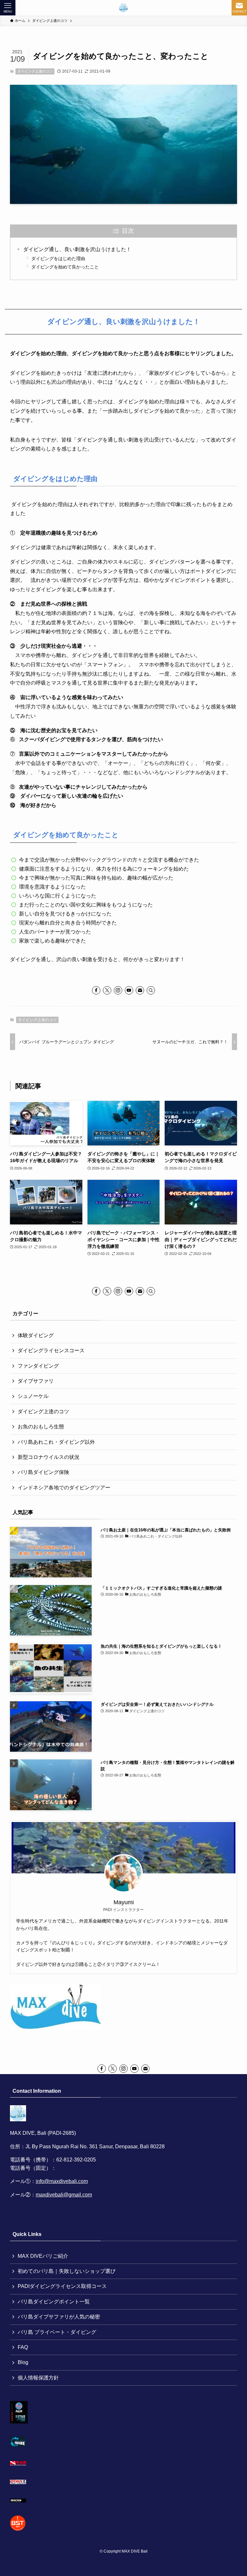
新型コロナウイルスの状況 (49, 1457)
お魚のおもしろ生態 (41, 1427)
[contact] (140, 990)
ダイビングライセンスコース (51, 1350)
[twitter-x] (107, 990)
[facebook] (96, 990)
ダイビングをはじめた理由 (58, 258)
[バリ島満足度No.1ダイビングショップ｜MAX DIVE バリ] (123, 8)
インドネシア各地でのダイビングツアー (64, 1488)
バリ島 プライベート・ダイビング (57, 2332)
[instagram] (118, 990)
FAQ (23, 2347)
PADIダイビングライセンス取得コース (62, 2286)
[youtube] (129, 990)
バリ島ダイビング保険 (43, 1472)
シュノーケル (33, 1396)
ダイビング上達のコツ (35, 71)
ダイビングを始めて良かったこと (65, 267)
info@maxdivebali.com (62, 2181)
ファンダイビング (38, 1366)
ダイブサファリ (36, 1381)
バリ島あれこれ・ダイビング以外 (56, 1442)
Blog (23, 2362)
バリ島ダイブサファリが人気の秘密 (59, 2317)
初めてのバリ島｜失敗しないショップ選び (67, 2271)
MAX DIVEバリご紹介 (43, 2256)
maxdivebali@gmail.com (64, 2195)
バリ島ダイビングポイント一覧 (54, 2302)
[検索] (151, 990)
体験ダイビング (36, 1335)
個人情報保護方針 (38, 2378)
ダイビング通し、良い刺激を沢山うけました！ (77, 249)
